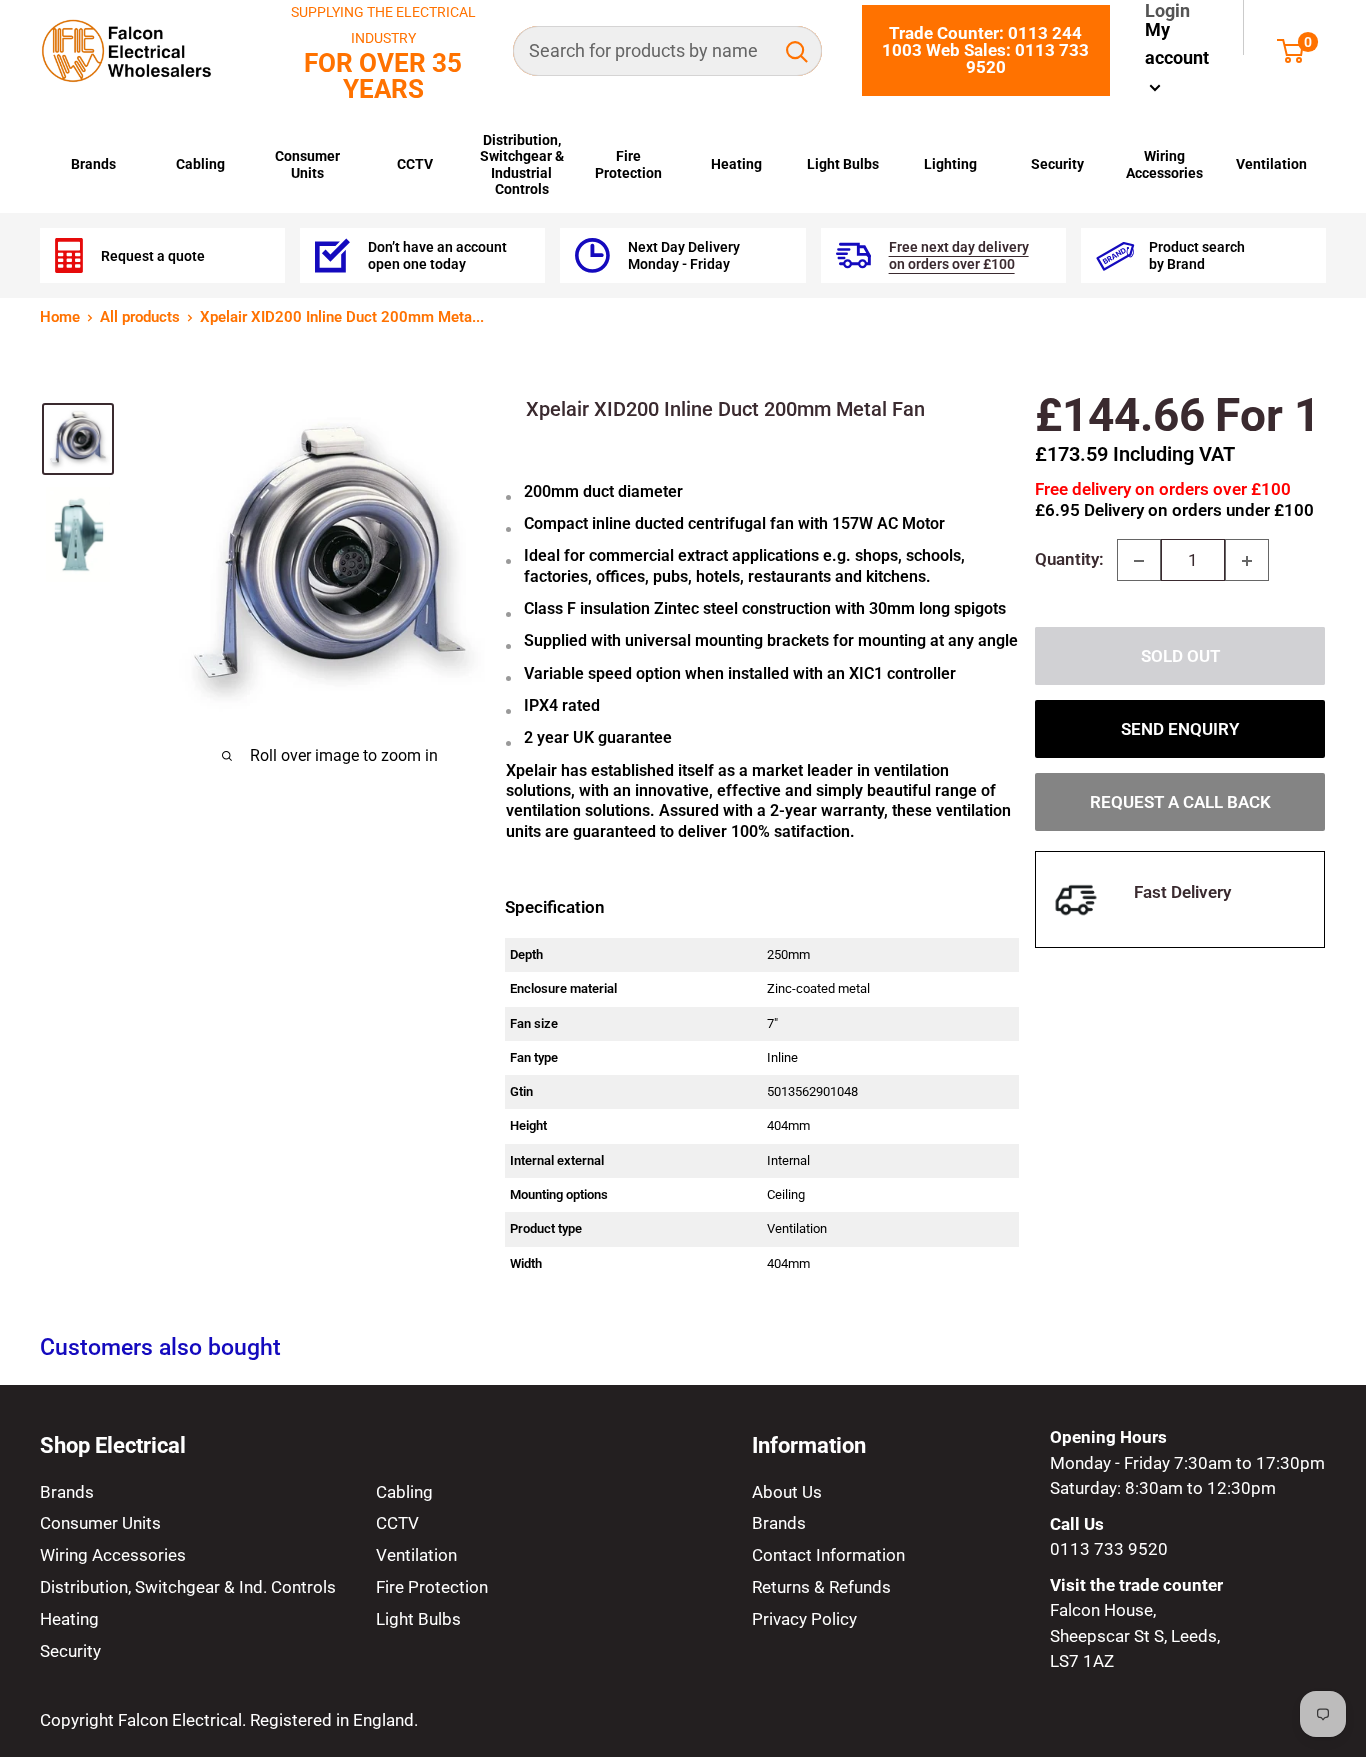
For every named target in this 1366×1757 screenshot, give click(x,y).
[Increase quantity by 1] (1247, 561)
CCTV (415, 164)
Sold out (1180, 657)
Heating (736, 164)
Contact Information (828, 1555)
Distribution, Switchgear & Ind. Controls (188, 1587)
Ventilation (1271, 164)
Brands (93, 164)
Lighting (950, 164)
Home (60, 317)
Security (1057, 164)
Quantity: (1069, 560)
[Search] (797, 51)
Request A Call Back (1180, 803)
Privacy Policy (804, 1619)
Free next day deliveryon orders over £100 (959, 255)
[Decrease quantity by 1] (1139, 561)
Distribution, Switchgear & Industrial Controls (522, 164)
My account (1177, 44)
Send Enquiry (1180, 730)
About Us (787, 1492)
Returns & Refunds (821, 1587)
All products (140, 317)
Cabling (200, 164)
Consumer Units (307, 164)
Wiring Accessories (1164, 164)
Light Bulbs (843, 164)
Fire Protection (628, 164)
